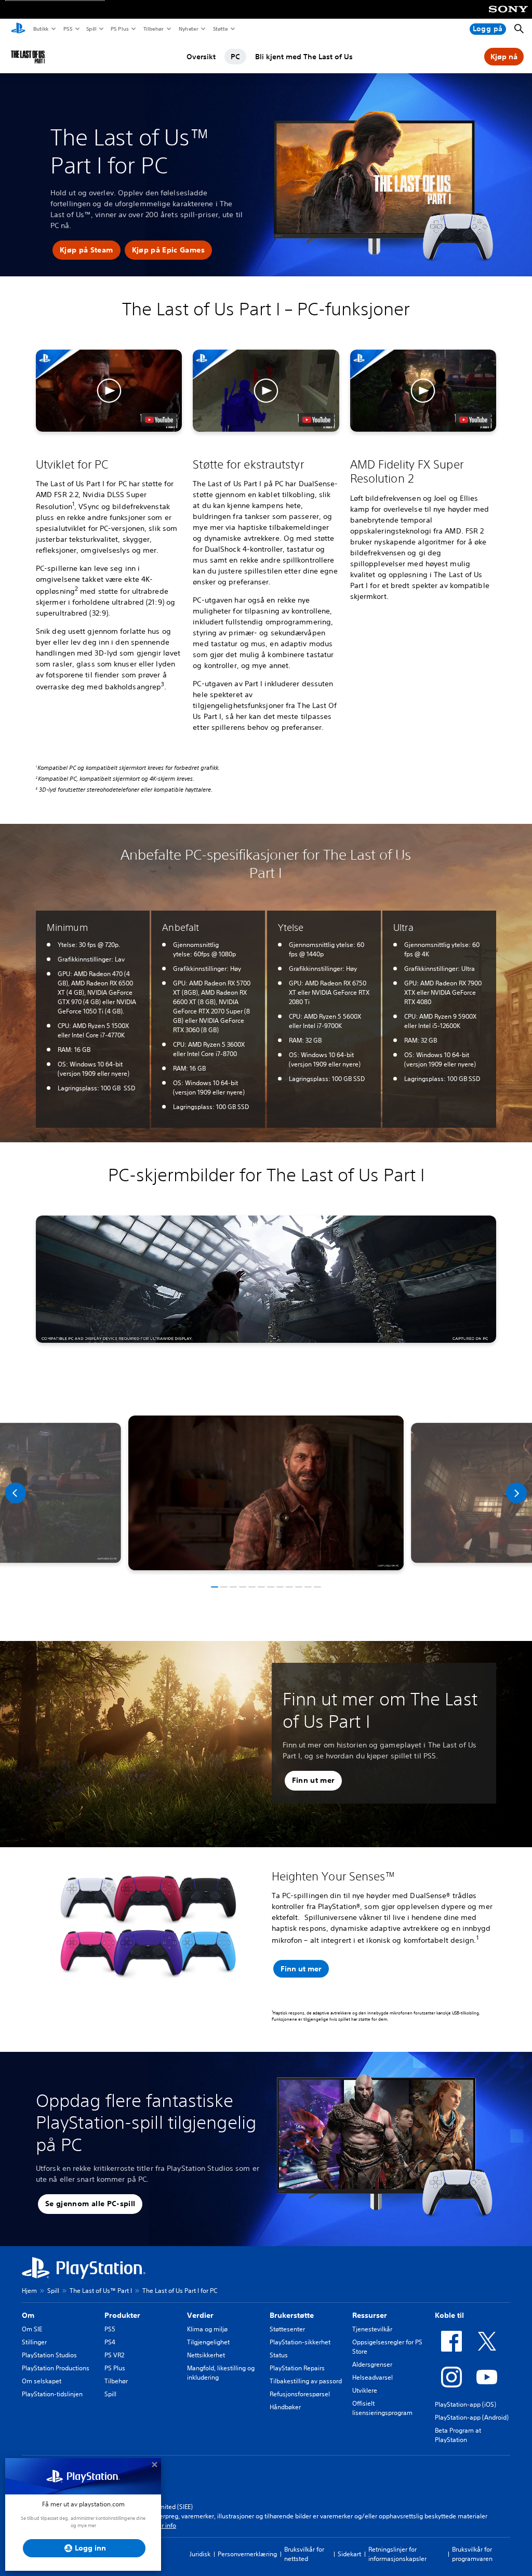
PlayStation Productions (56, 2368)
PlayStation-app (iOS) (465, 2404)
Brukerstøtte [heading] (292, 2315)
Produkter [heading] (122, 2315)
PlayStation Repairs (297, 2368)
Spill (91, 29)
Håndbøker (285, 2407)
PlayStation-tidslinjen (52, 2394)
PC (235, 57)
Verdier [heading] (200, 2315)
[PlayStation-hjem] (18, 29)
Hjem (29, 2291)
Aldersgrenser (372, 2364)
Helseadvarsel (373, 2377)
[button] (87, 250)
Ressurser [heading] (370, 2315)
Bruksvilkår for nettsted (304, 2554)
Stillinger (34, 2342)
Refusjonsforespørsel (300, 2394)
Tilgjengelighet (208, 2342)
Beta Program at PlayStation (458, 2435)
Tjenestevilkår (372, 2329)
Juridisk (200, 2554)
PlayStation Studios (49, 2355)
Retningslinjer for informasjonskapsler (397, 2554)
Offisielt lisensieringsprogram (382, 2408)
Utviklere (365, 2390)
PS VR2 (114, 2355)
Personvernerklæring (247, 2554)
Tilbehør (153, 29)
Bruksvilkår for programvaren (472, 2554)
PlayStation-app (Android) (472, 2417)
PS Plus (119, 29)
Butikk (41, 29)
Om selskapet (42, 2381)
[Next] (516, 1493)
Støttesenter (287, 2329)
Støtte (220, 29)
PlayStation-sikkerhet (300, 2342)
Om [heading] (28, 2315)
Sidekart (349, 2554)
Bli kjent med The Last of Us (304, 57)
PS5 (67, 29)
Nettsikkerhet (206, 2355)
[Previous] (16, 1493)
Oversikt (201, 57)
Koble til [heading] (449, 2315)
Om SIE (32, 2329)
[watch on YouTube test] (159, 420)
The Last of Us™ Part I (101, 2291)
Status (279, 2355)
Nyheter (188, 29)
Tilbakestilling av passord (306, 2381)
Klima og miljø (207, 2329)
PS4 (110, 2342)
